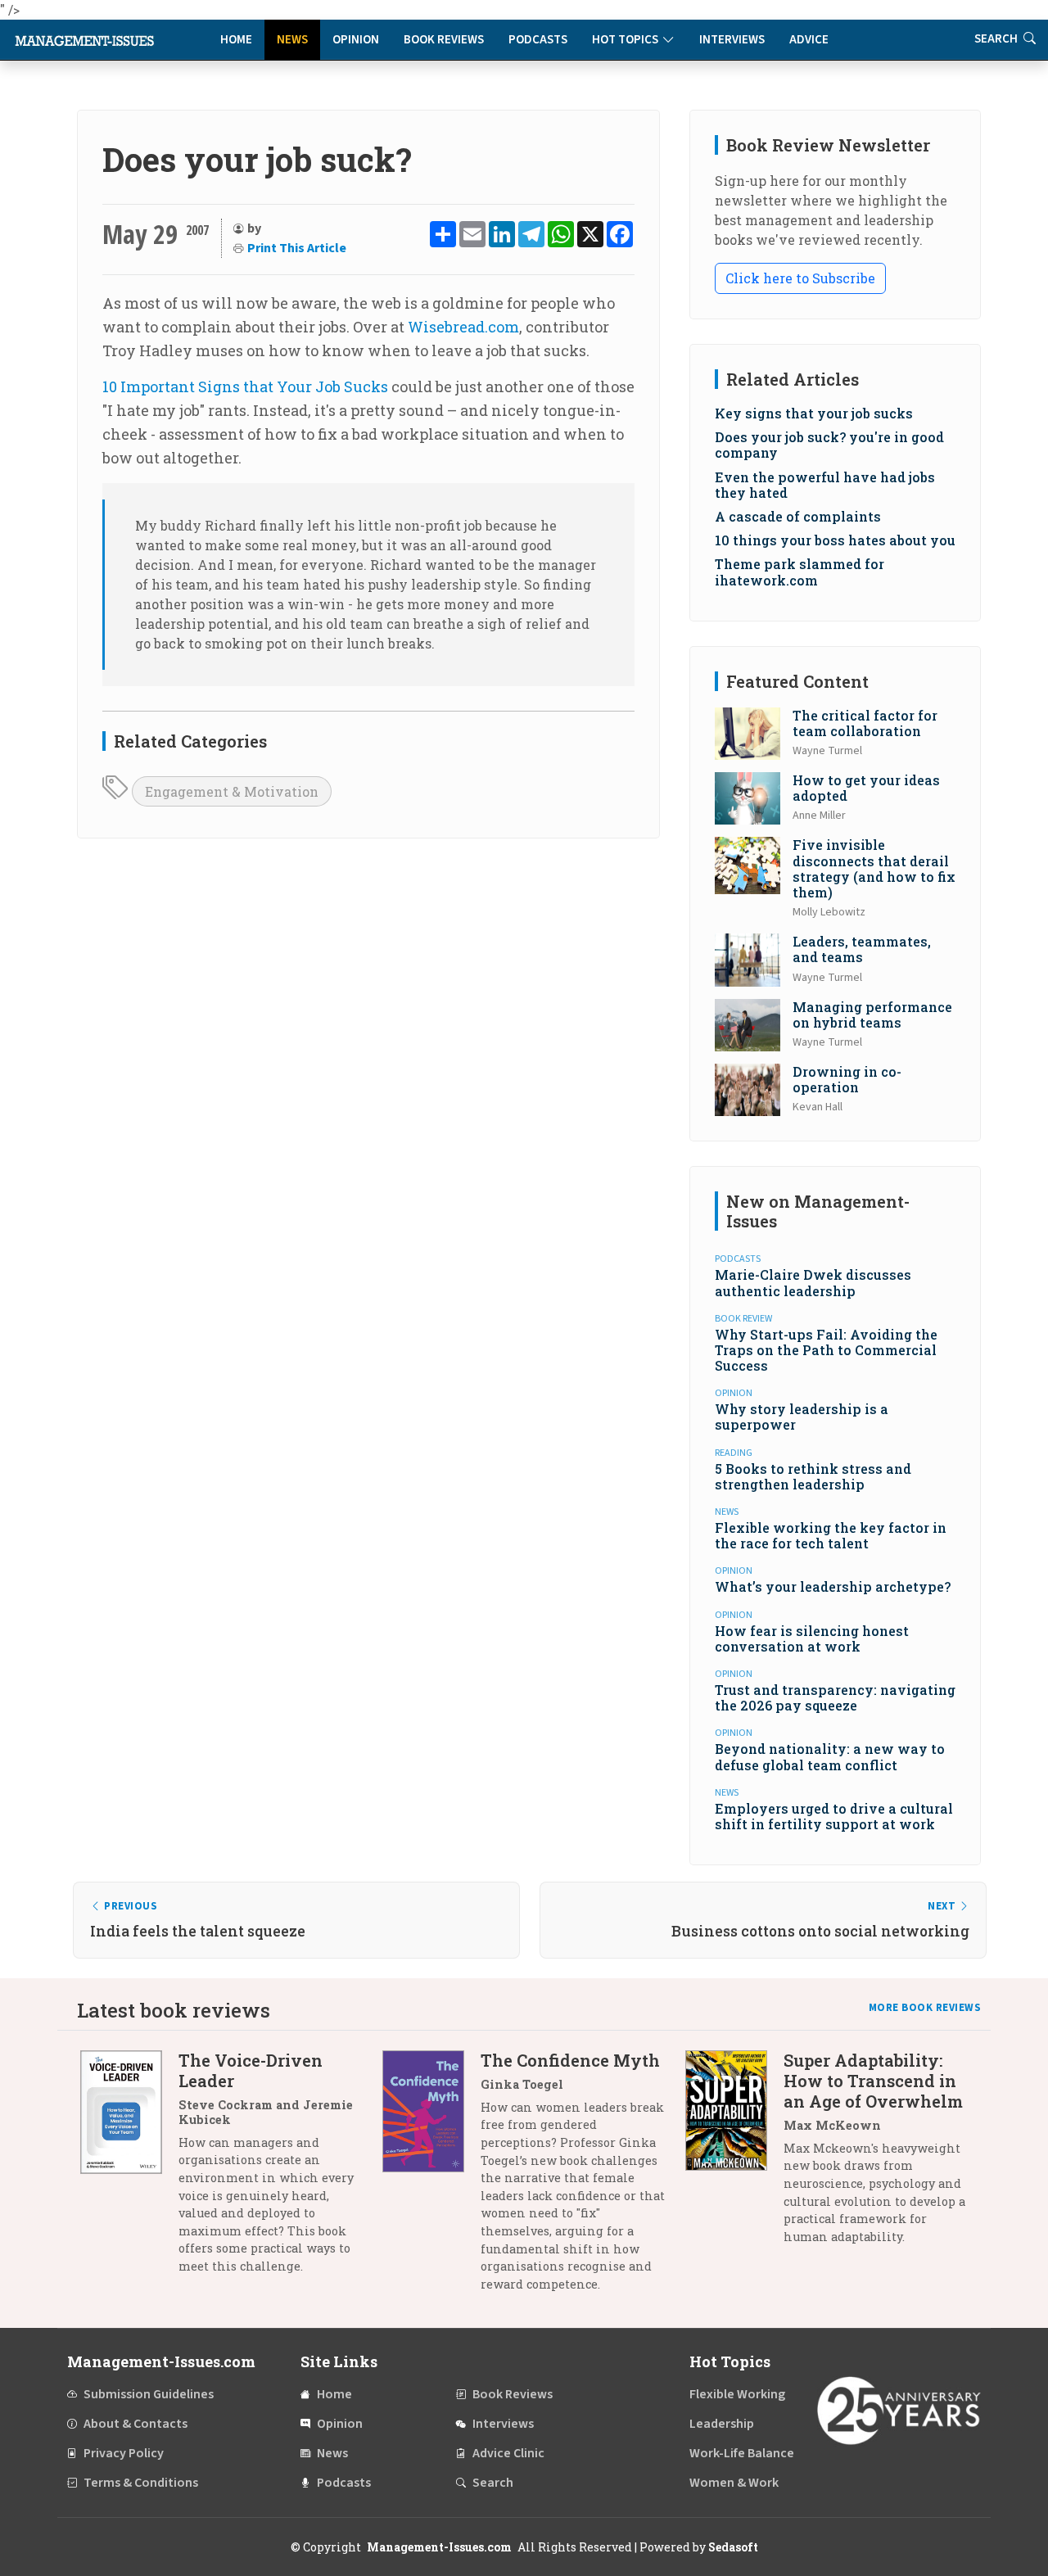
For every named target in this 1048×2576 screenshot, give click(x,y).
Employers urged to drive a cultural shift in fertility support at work (834, 1816)
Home (236, 40)
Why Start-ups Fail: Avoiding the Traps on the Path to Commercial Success (826, 1350)
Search (997, 39)
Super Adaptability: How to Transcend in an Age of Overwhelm (873, 2081)
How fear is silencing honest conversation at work (812, 1638)
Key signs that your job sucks (814, 413)
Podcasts (538, 40)
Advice (809, 40)
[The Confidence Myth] (431, 2178)
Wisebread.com (463, 327)
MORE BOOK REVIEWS (925, 2008)
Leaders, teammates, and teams (862, 949)
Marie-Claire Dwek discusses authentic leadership (813, 1282)
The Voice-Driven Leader (251, 2070)
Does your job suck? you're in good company (829, 445)
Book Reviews (444, 40)
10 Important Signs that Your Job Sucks (245, 386)
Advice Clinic (508, 2453)
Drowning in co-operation (847, 1079)
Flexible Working (737, 2394)
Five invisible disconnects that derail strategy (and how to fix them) (874, 868)
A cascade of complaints (798, 516)
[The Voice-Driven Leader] (129, 2169)
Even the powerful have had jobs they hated (825, 485)
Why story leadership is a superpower (802, 1417)
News (292, 40)
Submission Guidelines (149, 2394)
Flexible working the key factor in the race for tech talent (831, 1535)
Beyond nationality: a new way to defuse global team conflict (830, 1756)
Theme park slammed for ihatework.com (800, 572)
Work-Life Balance (742, 2453)
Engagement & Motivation (232, 791)
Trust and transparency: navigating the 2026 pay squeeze (835, 1697)
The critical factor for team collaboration (865, 723)
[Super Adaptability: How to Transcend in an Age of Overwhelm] (734, 2155)
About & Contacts (136, 2424)
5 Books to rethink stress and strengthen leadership (813, 1476)
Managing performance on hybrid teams (872, 1015)
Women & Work (734, 2483)
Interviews (732, 40)
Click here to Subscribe (800, 278)
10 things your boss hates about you (835, 540)
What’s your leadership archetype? (833, 1586)
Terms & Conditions (141, 2483)
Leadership (722, 2424)
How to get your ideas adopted (866, 788)
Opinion (356, 40)
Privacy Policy (124, 2453)
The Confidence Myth (570, 2060)
